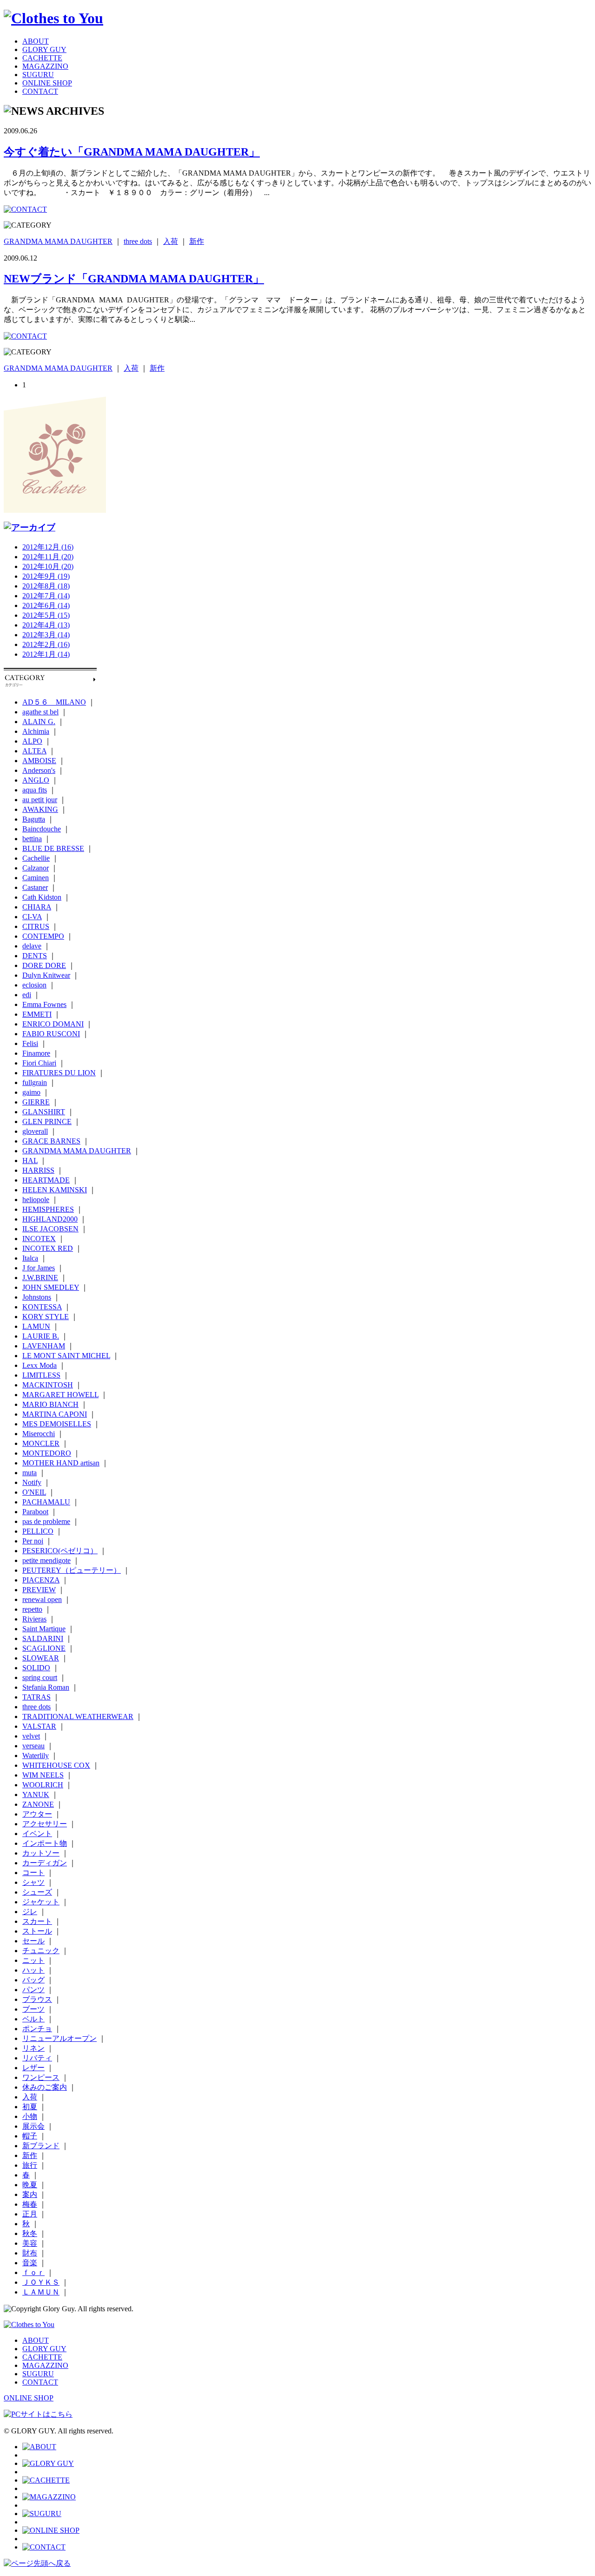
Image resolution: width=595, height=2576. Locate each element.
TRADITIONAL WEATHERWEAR (78, 1716)
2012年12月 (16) (48, 547)
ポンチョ (37, 2029)
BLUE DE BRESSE (53, 848)
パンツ (33, 1990)
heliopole (36, 1200)
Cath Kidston (42, 897)
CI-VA (32, 917)
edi (27, 995)
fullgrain (35, 1082)
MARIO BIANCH (50, 1404)
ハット (33, 1970)
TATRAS (36, 1697)
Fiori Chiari (39, 1063)
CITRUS (36, 926)
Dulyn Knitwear (46, 975)
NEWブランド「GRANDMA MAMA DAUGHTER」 (134, 279)
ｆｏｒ (33, 2272)
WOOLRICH (43, 1785)
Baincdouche (42, 829)
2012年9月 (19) (46, 576)
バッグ (33, 1980)
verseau (33, 1746)
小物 (30, 2116)
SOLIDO (36, 1668)
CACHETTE (42, 58)
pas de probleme (46, 1521)
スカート (37, 1921)
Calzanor (36, 868)
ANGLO (36, 780)
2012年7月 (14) (46, 596)
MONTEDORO (47, 1453)
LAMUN (36, 1326)
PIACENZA (41, 1580)
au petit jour (40, 800)
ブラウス (37, 1999)
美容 (30, 2243)
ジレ (30, 1912)
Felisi (30, 1043)
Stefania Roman (46, 1687)
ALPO (32, 741)
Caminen (36, 878)
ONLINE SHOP (47, 83)
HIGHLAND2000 (50, 1219)
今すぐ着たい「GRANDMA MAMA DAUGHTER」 (132, 152)
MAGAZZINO (45, 66)
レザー (33, 2068)
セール (33, 1941)
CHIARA (37, 907)
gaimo (31, 1092)
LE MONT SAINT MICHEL (66, 1356)
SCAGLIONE (44, 1648)
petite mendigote (46, 1560)
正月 (30, 2214)
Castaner (35, 887)
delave (32, 946)
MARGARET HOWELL (60, 1395)
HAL (30, 1161)
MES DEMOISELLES (57, 1424)
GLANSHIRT (44, 1112)
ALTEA (34, 751)
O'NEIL (34, 1492)
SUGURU (38, 75)
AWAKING (40, 809)
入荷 (171, 241)
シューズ (37, 1892)
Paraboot (35, 1512)
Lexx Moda (40, 1365)
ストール (37, 1931)
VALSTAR (39, 1726)
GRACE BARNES (51, 1141)
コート (33, 1873)
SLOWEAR (41, 1658)
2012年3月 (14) (46, 635)
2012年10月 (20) (48, 566)
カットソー (41, 1853)
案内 (30, 2194)
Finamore (36, 1053)
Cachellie (36, 858)
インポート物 (45, 1843)
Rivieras (34, 1619)
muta (30, 1473)
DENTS (35, 956)
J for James (39, 1268)
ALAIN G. (39, 722)
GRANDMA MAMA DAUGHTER (58, 241)
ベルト (33, 2019)
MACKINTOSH (48, 1385)
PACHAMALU (46, 1502)
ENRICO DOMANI (53, 1024)
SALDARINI (43, 1638)
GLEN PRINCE (47, 1121)
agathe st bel (40, 712)
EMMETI (37, 1014)
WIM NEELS (43, 1775)
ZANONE (38, 1804)
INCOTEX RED (48, 1248)
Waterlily (36, 1755)
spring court (40, 1677)
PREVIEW (39, 1590)
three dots (138, 241)
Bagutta (34, 819)
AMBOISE (39, 761)
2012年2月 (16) (46, 644)
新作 (197, 241)
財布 (30, 2253)
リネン (33, 2048)
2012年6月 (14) (46, 605)
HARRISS (38, 1170)
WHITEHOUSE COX (56, 1765)
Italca (30, 1258)
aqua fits (35, 790)
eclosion (34, 985)
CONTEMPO (43, 936)
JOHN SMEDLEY (51, 1287)
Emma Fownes (44, 1004)
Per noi (33, 1541)
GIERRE (36, 1102)
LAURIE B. (41, 1336)
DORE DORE (44, 965)
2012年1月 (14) (46, 654)
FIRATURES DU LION (59, 1073)
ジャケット (41, 1902)
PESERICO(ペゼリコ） (60, 1551)
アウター (37, 1814)
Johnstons (37, 1297)
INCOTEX (39, 1239)
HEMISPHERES (48, 1209)
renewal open (42, 1599)
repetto (32, 1609)
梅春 (30, 2204)
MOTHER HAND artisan (61, 1463)
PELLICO (38, 1531)
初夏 (30, 2107)
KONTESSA (42, 1307)
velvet (31, 1736)
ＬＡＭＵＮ (41, 2292)
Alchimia (36, 731)
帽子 (30, 2136)
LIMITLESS (41, 1375)
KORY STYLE (46, 1317)
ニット (33, 1960)
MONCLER (41, 1443)
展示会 (33, 2126)
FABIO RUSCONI (51, 1034)
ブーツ (33, 2009)
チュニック (41, 1951)
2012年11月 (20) (48, 557)
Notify (32, 1482)
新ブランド (41, 2146)
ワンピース (41, 2077)
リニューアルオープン (59, 2038)
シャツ (33, 1882)
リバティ (37, 2058)
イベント (37, 1834)
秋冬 (30, 2233)
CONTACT (40, 91)
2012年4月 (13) (46, 625)
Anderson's (39, 770)
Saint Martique (44, 1629)
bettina (32, 839)
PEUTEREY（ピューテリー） (72, 1570)
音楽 (30, 2263)
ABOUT (36, 41)
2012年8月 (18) (46, 586)
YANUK (36, 1795)
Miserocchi (39, 1434)
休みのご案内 (45, 2087)
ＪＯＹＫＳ (41, 2282)
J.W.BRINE (40, 1278)
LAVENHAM (44, 1346)
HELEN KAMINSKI (55, 1190)
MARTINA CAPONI (55, 1414)
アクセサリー (45, 1824)
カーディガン (45, 1863)
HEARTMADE (46, 1180)
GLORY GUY (44, 49)
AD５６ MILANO (54, 702)
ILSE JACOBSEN (50, 1229)
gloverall (35, 1131)
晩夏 (30, 2185)
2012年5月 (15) (46, 615)
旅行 (30, 2165)
